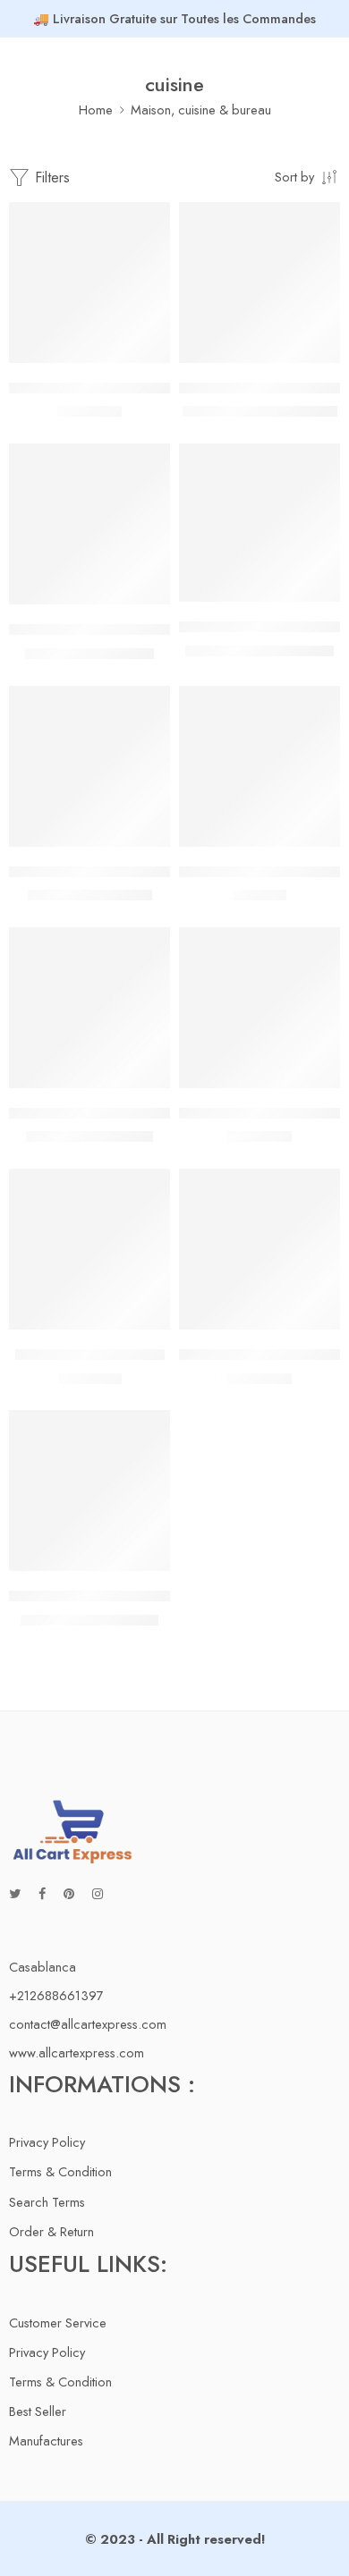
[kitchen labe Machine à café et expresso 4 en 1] (260, 523)
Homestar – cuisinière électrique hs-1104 (129, 629)
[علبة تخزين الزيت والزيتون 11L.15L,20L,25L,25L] (89, 1491)
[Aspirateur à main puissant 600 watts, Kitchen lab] (89, 283)
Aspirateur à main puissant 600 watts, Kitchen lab (152, 388)
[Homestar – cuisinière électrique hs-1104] (89, 524)
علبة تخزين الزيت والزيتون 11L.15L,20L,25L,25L (146, 1596)
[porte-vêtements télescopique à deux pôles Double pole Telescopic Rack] (89, 1008)
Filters (50, 177)
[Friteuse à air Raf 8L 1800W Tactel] (260, 283)
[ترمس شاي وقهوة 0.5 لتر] (89, 1249)
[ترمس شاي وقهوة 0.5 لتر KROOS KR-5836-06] (260, 1249)
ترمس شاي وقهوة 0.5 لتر (90, 1355)
